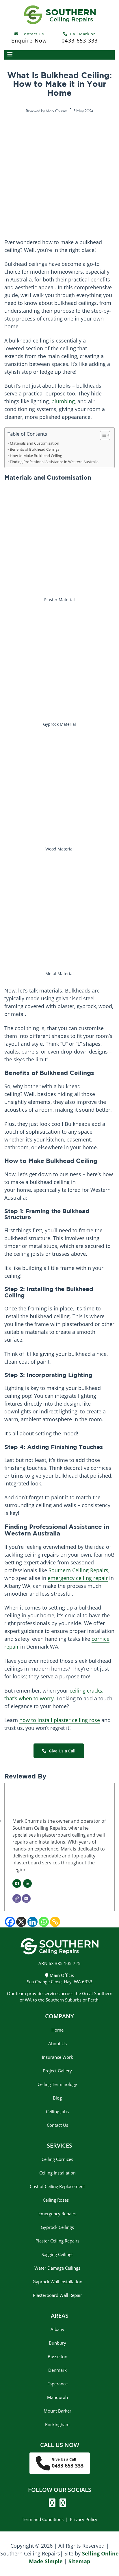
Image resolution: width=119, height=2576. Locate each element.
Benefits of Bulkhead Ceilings (35, 449)
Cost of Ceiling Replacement (57, 2186)
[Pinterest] (61, 2504)
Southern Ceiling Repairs (78, 1570)
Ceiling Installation (57, 2173)
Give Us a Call (62, 1751)
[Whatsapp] (44, 1922)
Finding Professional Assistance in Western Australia (54, 462)
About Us (57, 2043)
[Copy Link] (55, 1922)
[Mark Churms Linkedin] (27, 1883)
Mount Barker (57, 2411)
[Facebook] (10, 1922)
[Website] (17, 1899)
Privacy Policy (84, 2519)
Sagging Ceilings (57, 2254)
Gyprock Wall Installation (57, 2282)
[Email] (26, 1899)
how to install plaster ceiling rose (60, 1720)
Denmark (57, 2370)
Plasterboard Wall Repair (57, 2295)
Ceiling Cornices (57, 2159)
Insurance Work (57, 2057)
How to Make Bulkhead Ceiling (36, 456)
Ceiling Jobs (57, 2111)
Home (57, 2030)
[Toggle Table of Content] (102, 435)
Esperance (57, 2384)
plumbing (63, 401)
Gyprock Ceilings (57, 2227)
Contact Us (29, 38)
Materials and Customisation (35, 443)
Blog (57, 2098)
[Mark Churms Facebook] (17, 1883)
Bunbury (57, 2343)
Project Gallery (57, 2071)
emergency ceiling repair (78, 1578)
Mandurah (57, 2397)
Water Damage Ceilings (57, 2268)
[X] (21, 1922)
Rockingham (57, 2424)
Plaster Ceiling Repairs (57, 2241)
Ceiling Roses (57, 2200)
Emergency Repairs (57, 2214)
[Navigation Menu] (59, 55)
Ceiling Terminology (57, 2084)
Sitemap (79, 2561)
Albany (57, 2329)
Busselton (57, 2356)
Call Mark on (80, 38)
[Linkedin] (32, 1922)
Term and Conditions (43, 2519)
